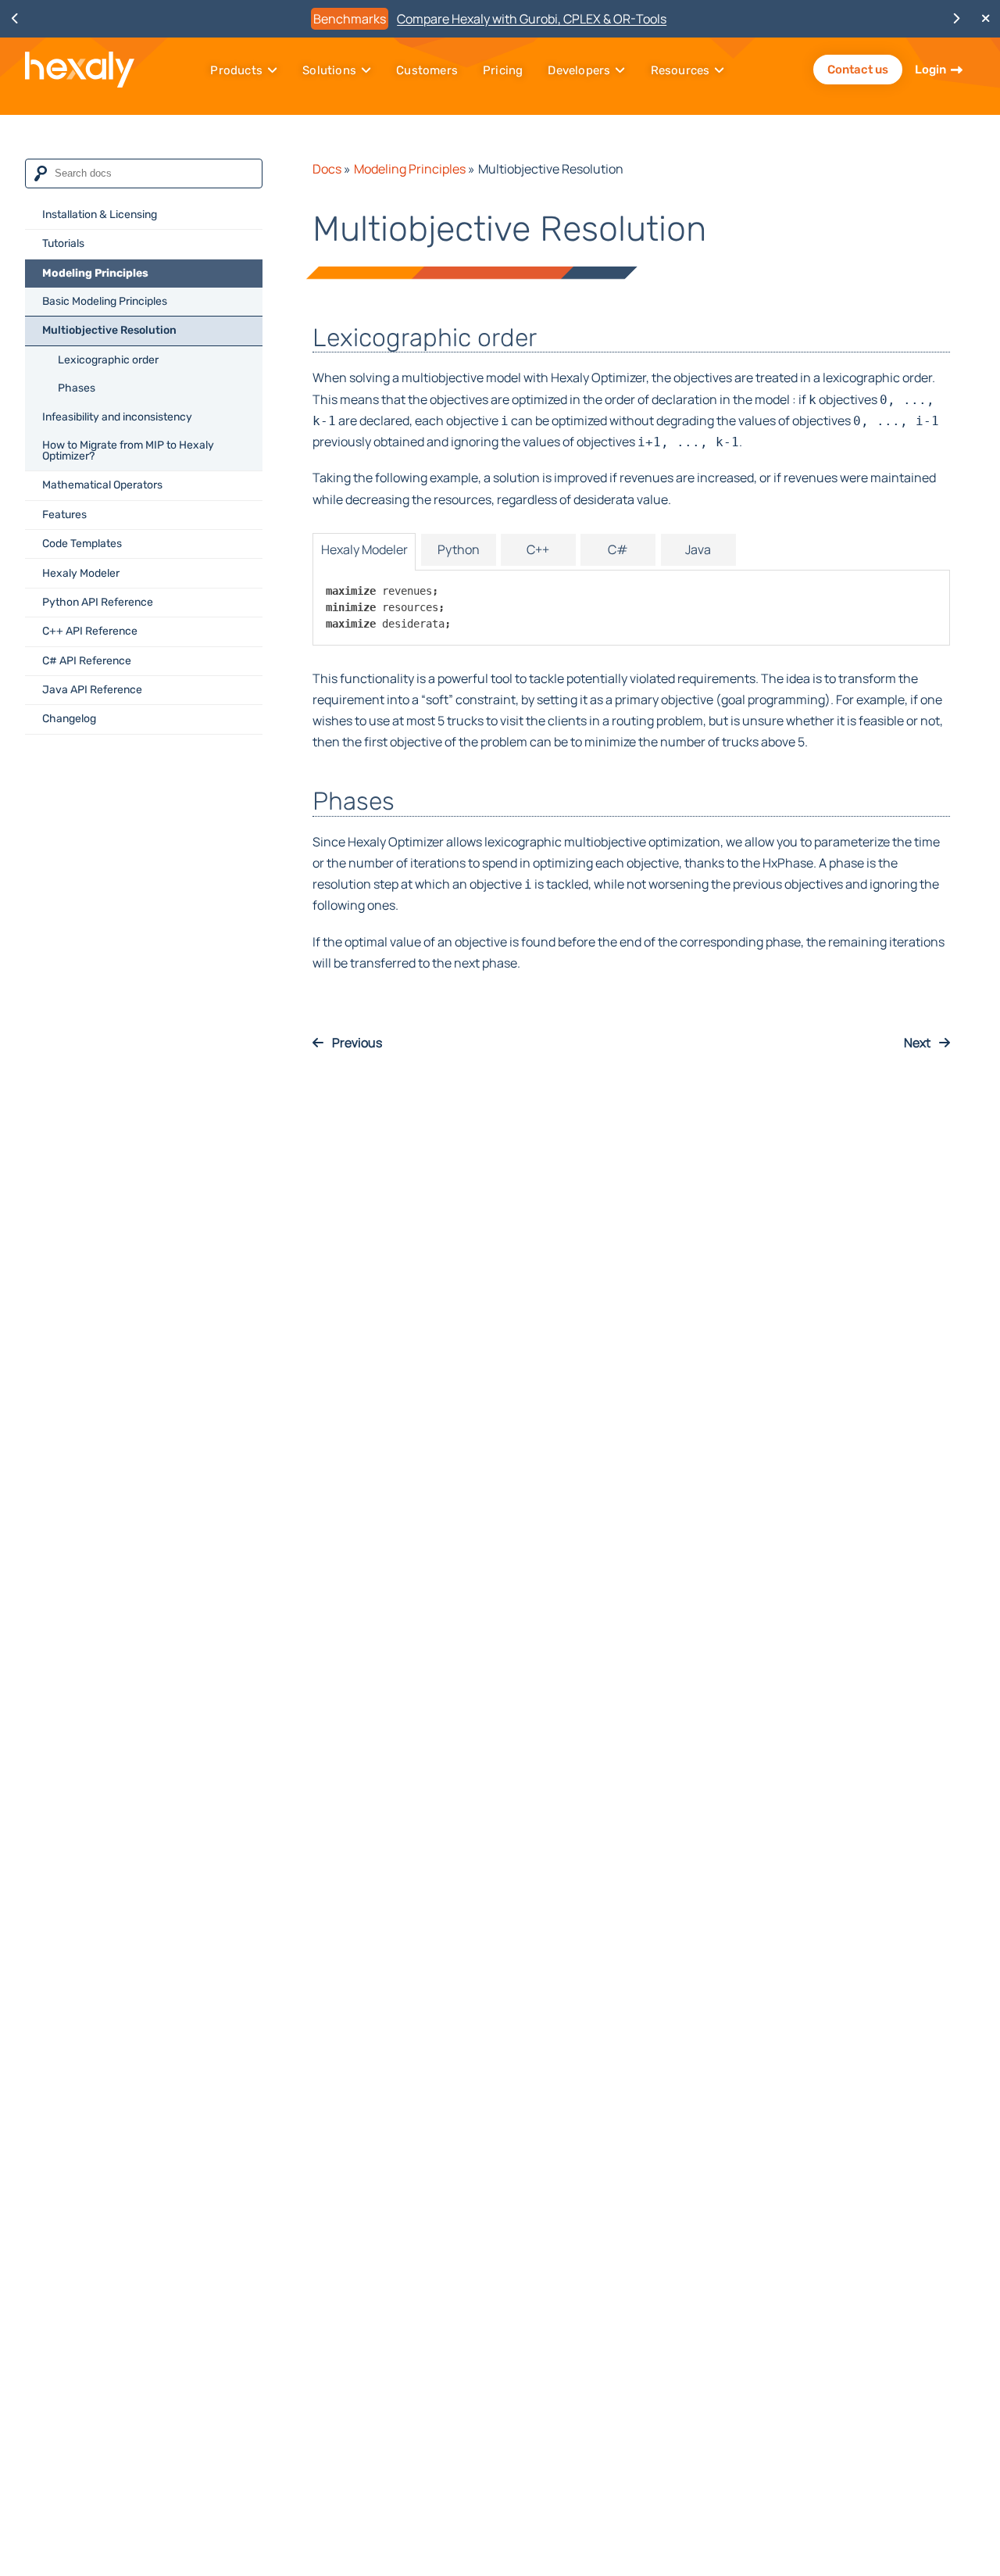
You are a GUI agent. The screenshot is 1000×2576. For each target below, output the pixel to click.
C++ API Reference (90, 631)
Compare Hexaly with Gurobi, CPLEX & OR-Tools (532, 19)
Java (698, 549)
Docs (327, 169)
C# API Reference (87, 661)
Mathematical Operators (102, 485)
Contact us (858, 70)
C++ (538, 549)
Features (64, 515)
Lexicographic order (108, 360)
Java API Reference (92, 690)
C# (618, 549)
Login (930, 70)
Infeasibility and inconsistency (117, 417)
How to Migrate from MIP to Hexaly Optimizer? (128, 451)
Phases (77, 388)
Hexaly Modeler (81, 573)
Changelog (69, 719)
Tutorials (63, 243)
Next (918, 1043)
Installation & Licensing (100, 215)
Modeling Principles (95, 273)
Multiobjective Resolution (109, 331)
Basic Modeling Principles (105, 301)
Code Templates (82, 544)
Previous (356, 1043)
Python (459, 549)
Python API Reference (98, 602)
